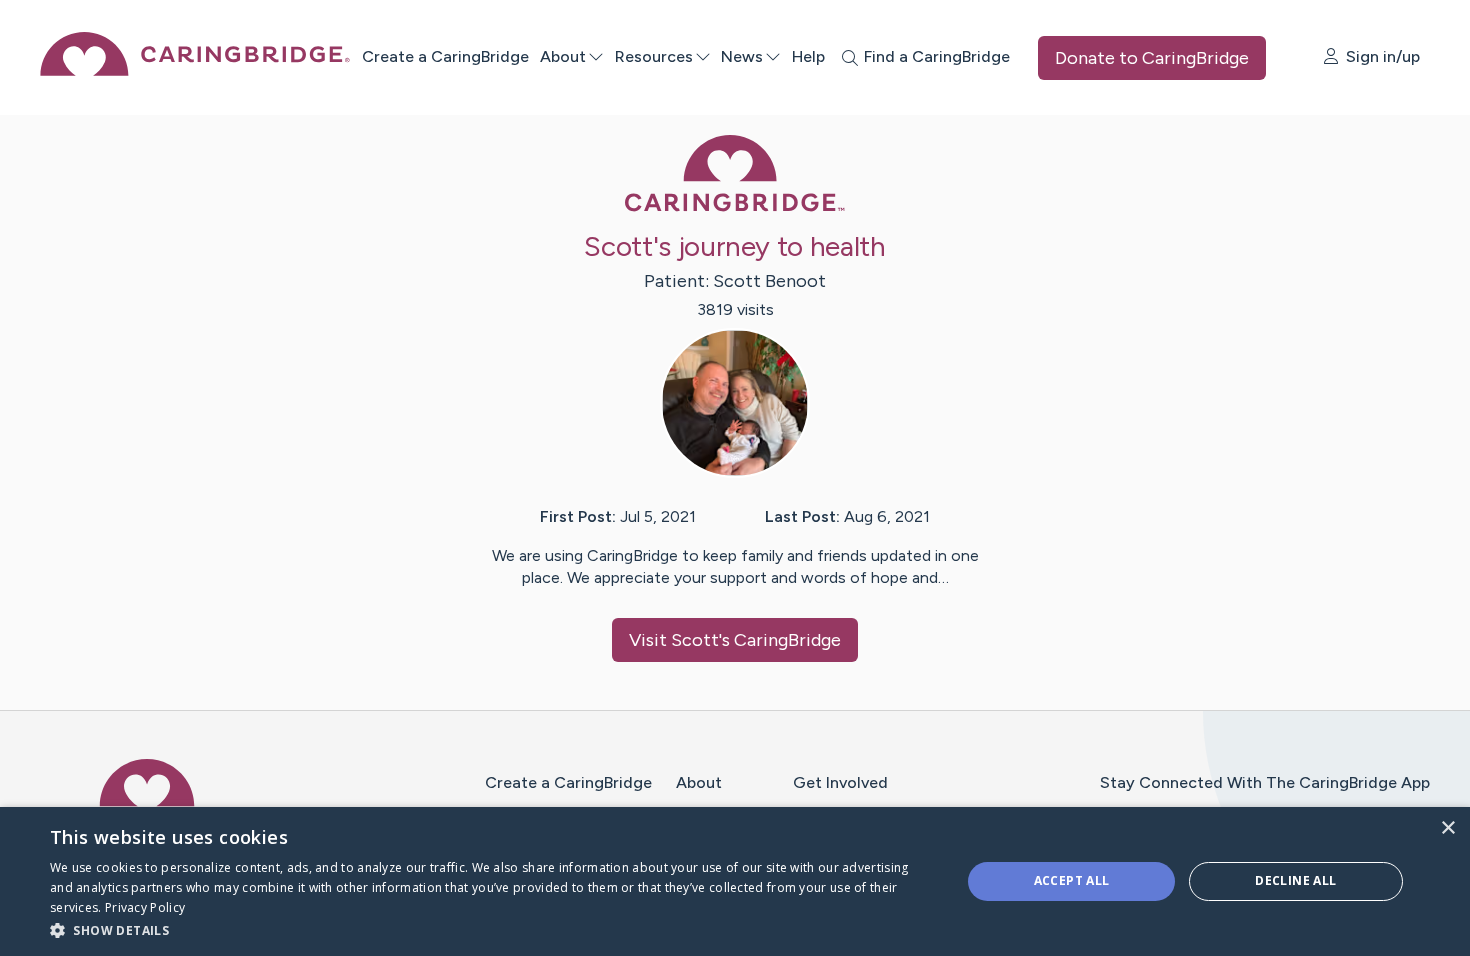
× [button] (1447, 828)
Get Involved (840, 782)
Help (808, 56)
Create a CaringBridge (445, 56)
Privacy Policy (145, 907)
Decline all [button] (1295, 880)
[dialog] (735, 881)
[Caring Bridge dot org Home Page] (195, 70)
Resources (654, 56)
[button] (492, 929)
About (563, 56)
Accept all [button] (1072, 880)
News (742, 56)
